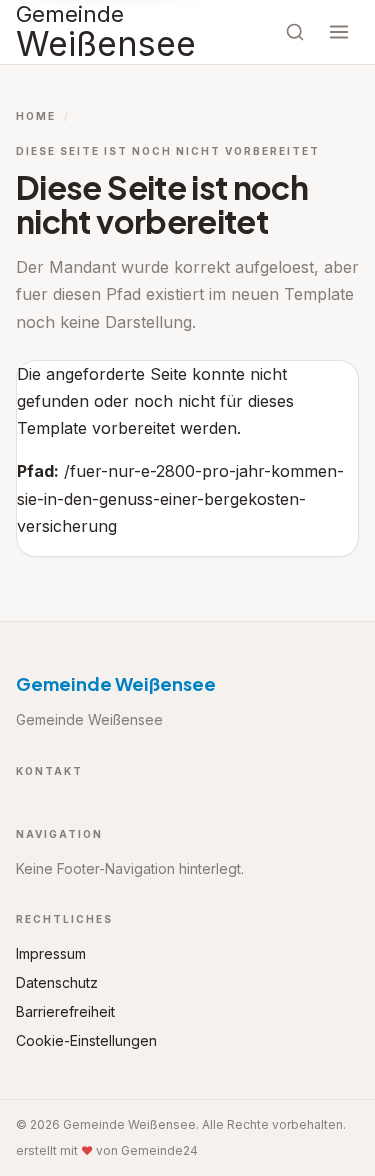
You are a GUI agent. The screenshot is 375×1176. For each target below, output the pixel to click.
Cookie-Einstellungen (86, 1040)
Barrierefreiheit (65, 1011)
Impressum (51, 953)
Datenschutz (57, 982)
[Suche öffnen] (295, 32)
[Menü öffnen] (339, 32)
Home (36, 116)
